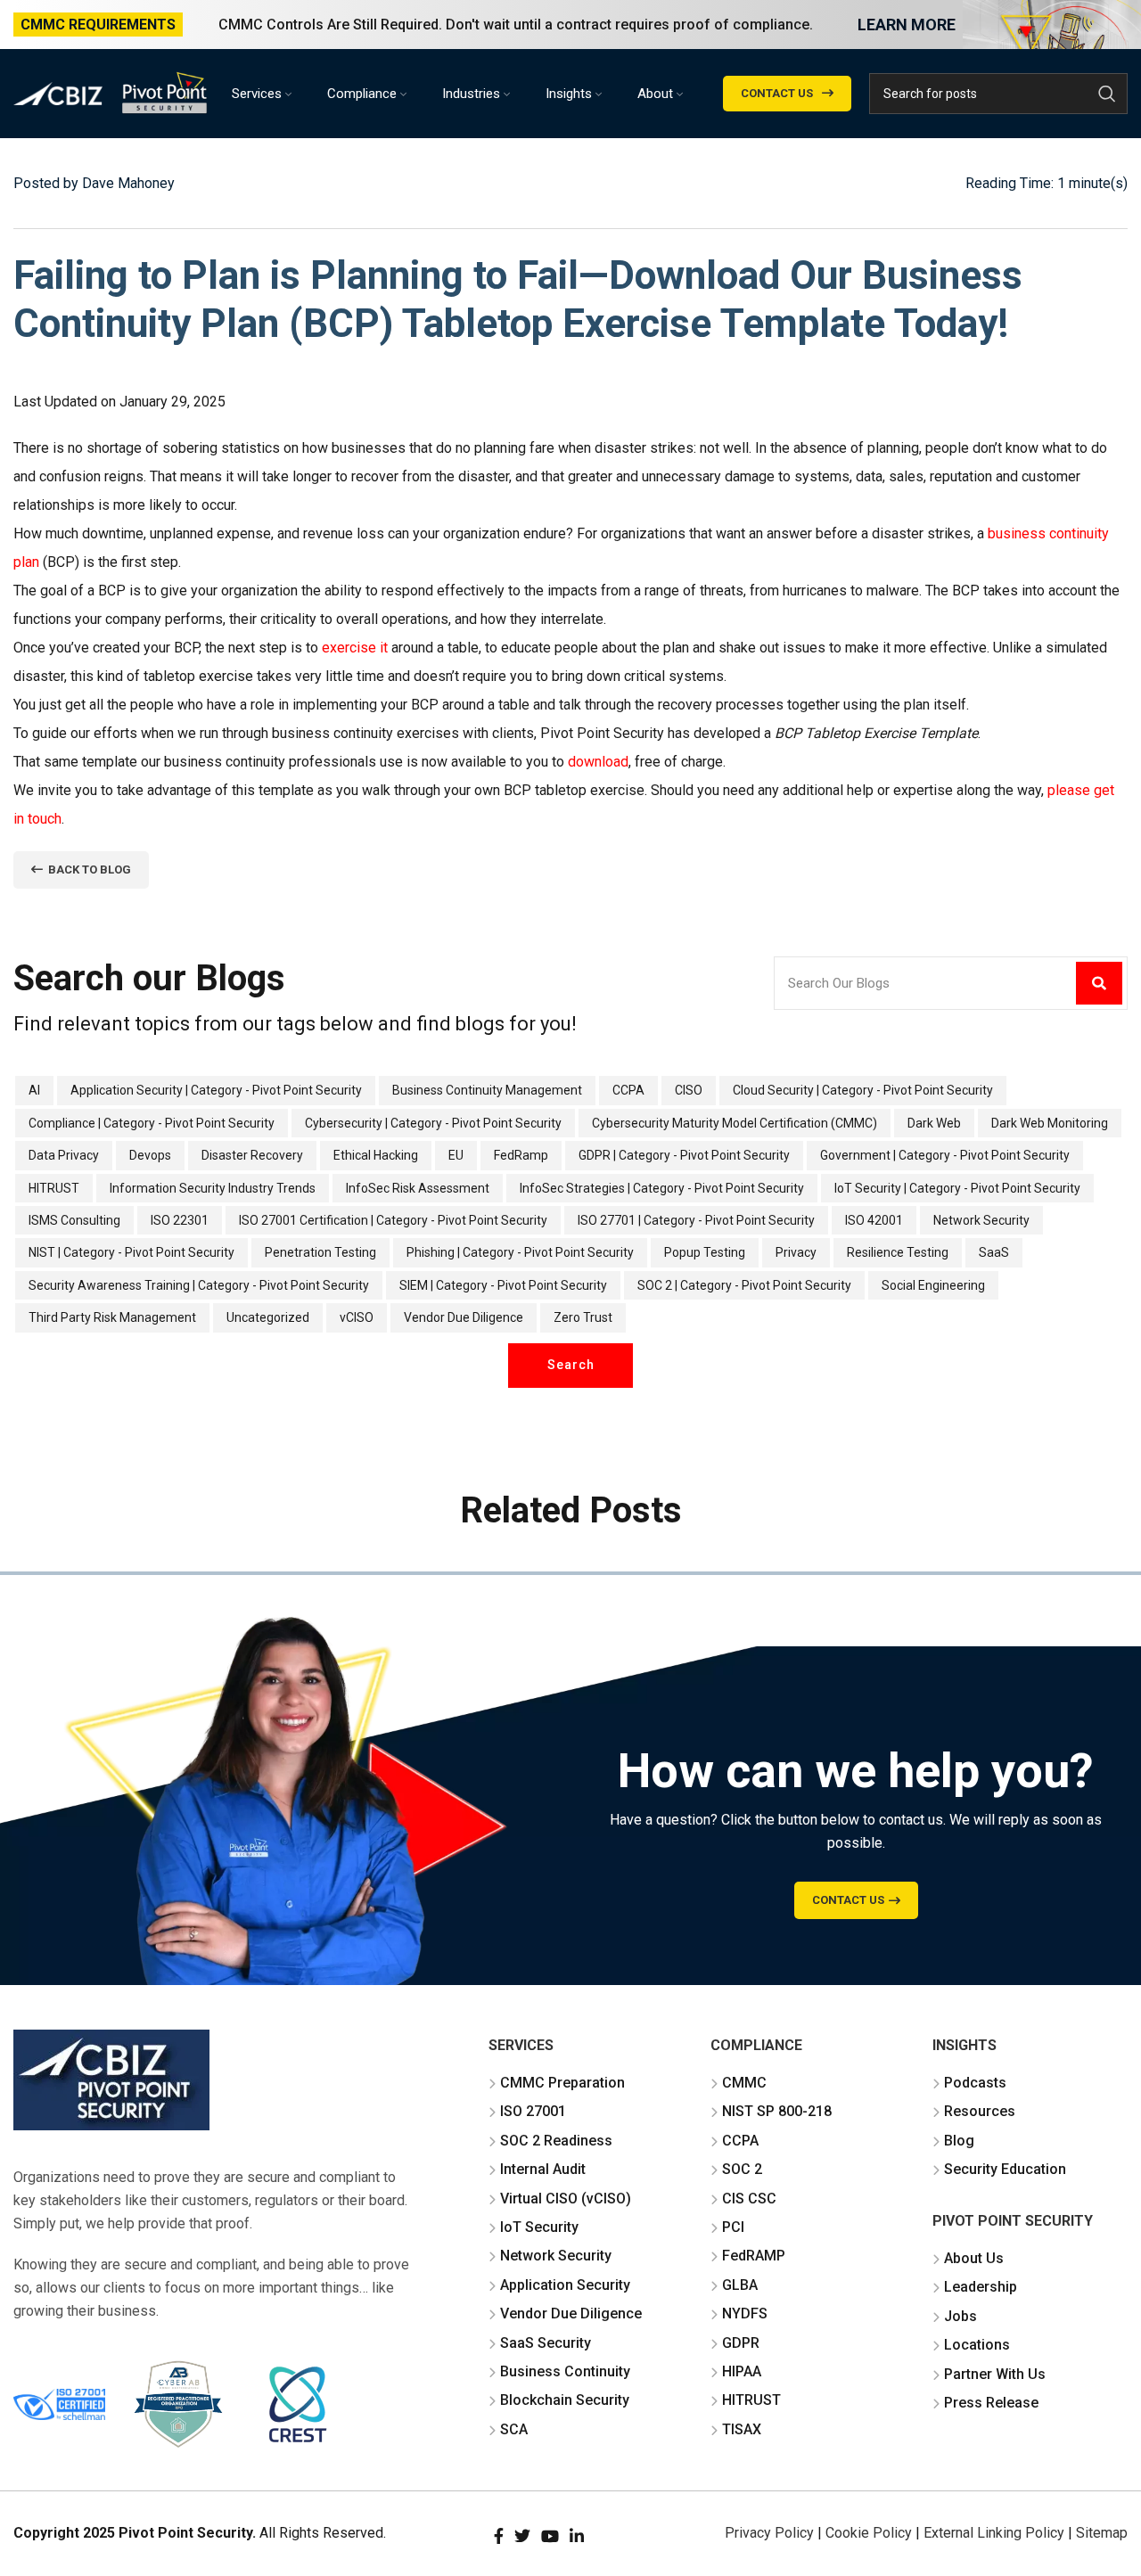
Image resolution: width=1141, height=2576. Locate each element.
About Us (974, 2258)
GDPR (741, 2343)
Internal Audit (543, 2169)
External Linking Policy (994, 2533)
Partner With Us (995, 2374)
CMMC (744, 2083)
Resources (980, 2111)
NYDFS (745, 2313)
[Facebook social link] (499, 2536)
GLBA (740, 2285)
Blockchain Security (565, 2400)
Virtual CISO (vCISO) (566, 2199)
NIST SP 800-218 (777, 2111)
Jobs (960, 2316)
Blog (959, 2141)
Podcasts (975, 2083)
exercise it (355, 648)
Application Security (565, 2285)
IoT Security (539, 2227)
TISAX (742, 2429)
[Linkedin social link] (577, 2536)
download (598, 762)
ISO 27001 (533, 2111)
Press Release (991, 2403)
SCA (514, 2429)
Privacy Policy (769, 2533)
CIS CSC (749, 2199)
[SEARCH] (1107, 94)
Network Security (556, 2256)
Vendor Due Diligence (571, 2313)
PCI (733, 2227)
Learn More (907, 25)
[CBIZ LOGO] (111, 2080)
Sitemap (1102, 2533)
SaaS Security (546, 2343)
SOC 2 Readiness (556, 2141)
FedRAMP (754, 2256)
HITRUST (751, 2400)
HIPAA (742, 2371)
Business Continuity (565, 2371)
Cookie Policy (869, 2533)
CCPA (740, 2141)
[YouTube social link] (550, 2536)
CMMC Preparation (562, 2083)
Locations (977, 2345)
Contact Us (777, 93)
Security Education (1005, 2169)
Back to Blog (90, 870)
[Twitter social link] (522, 2536)
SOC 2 (742, 2169)
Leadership (981, 2287)
